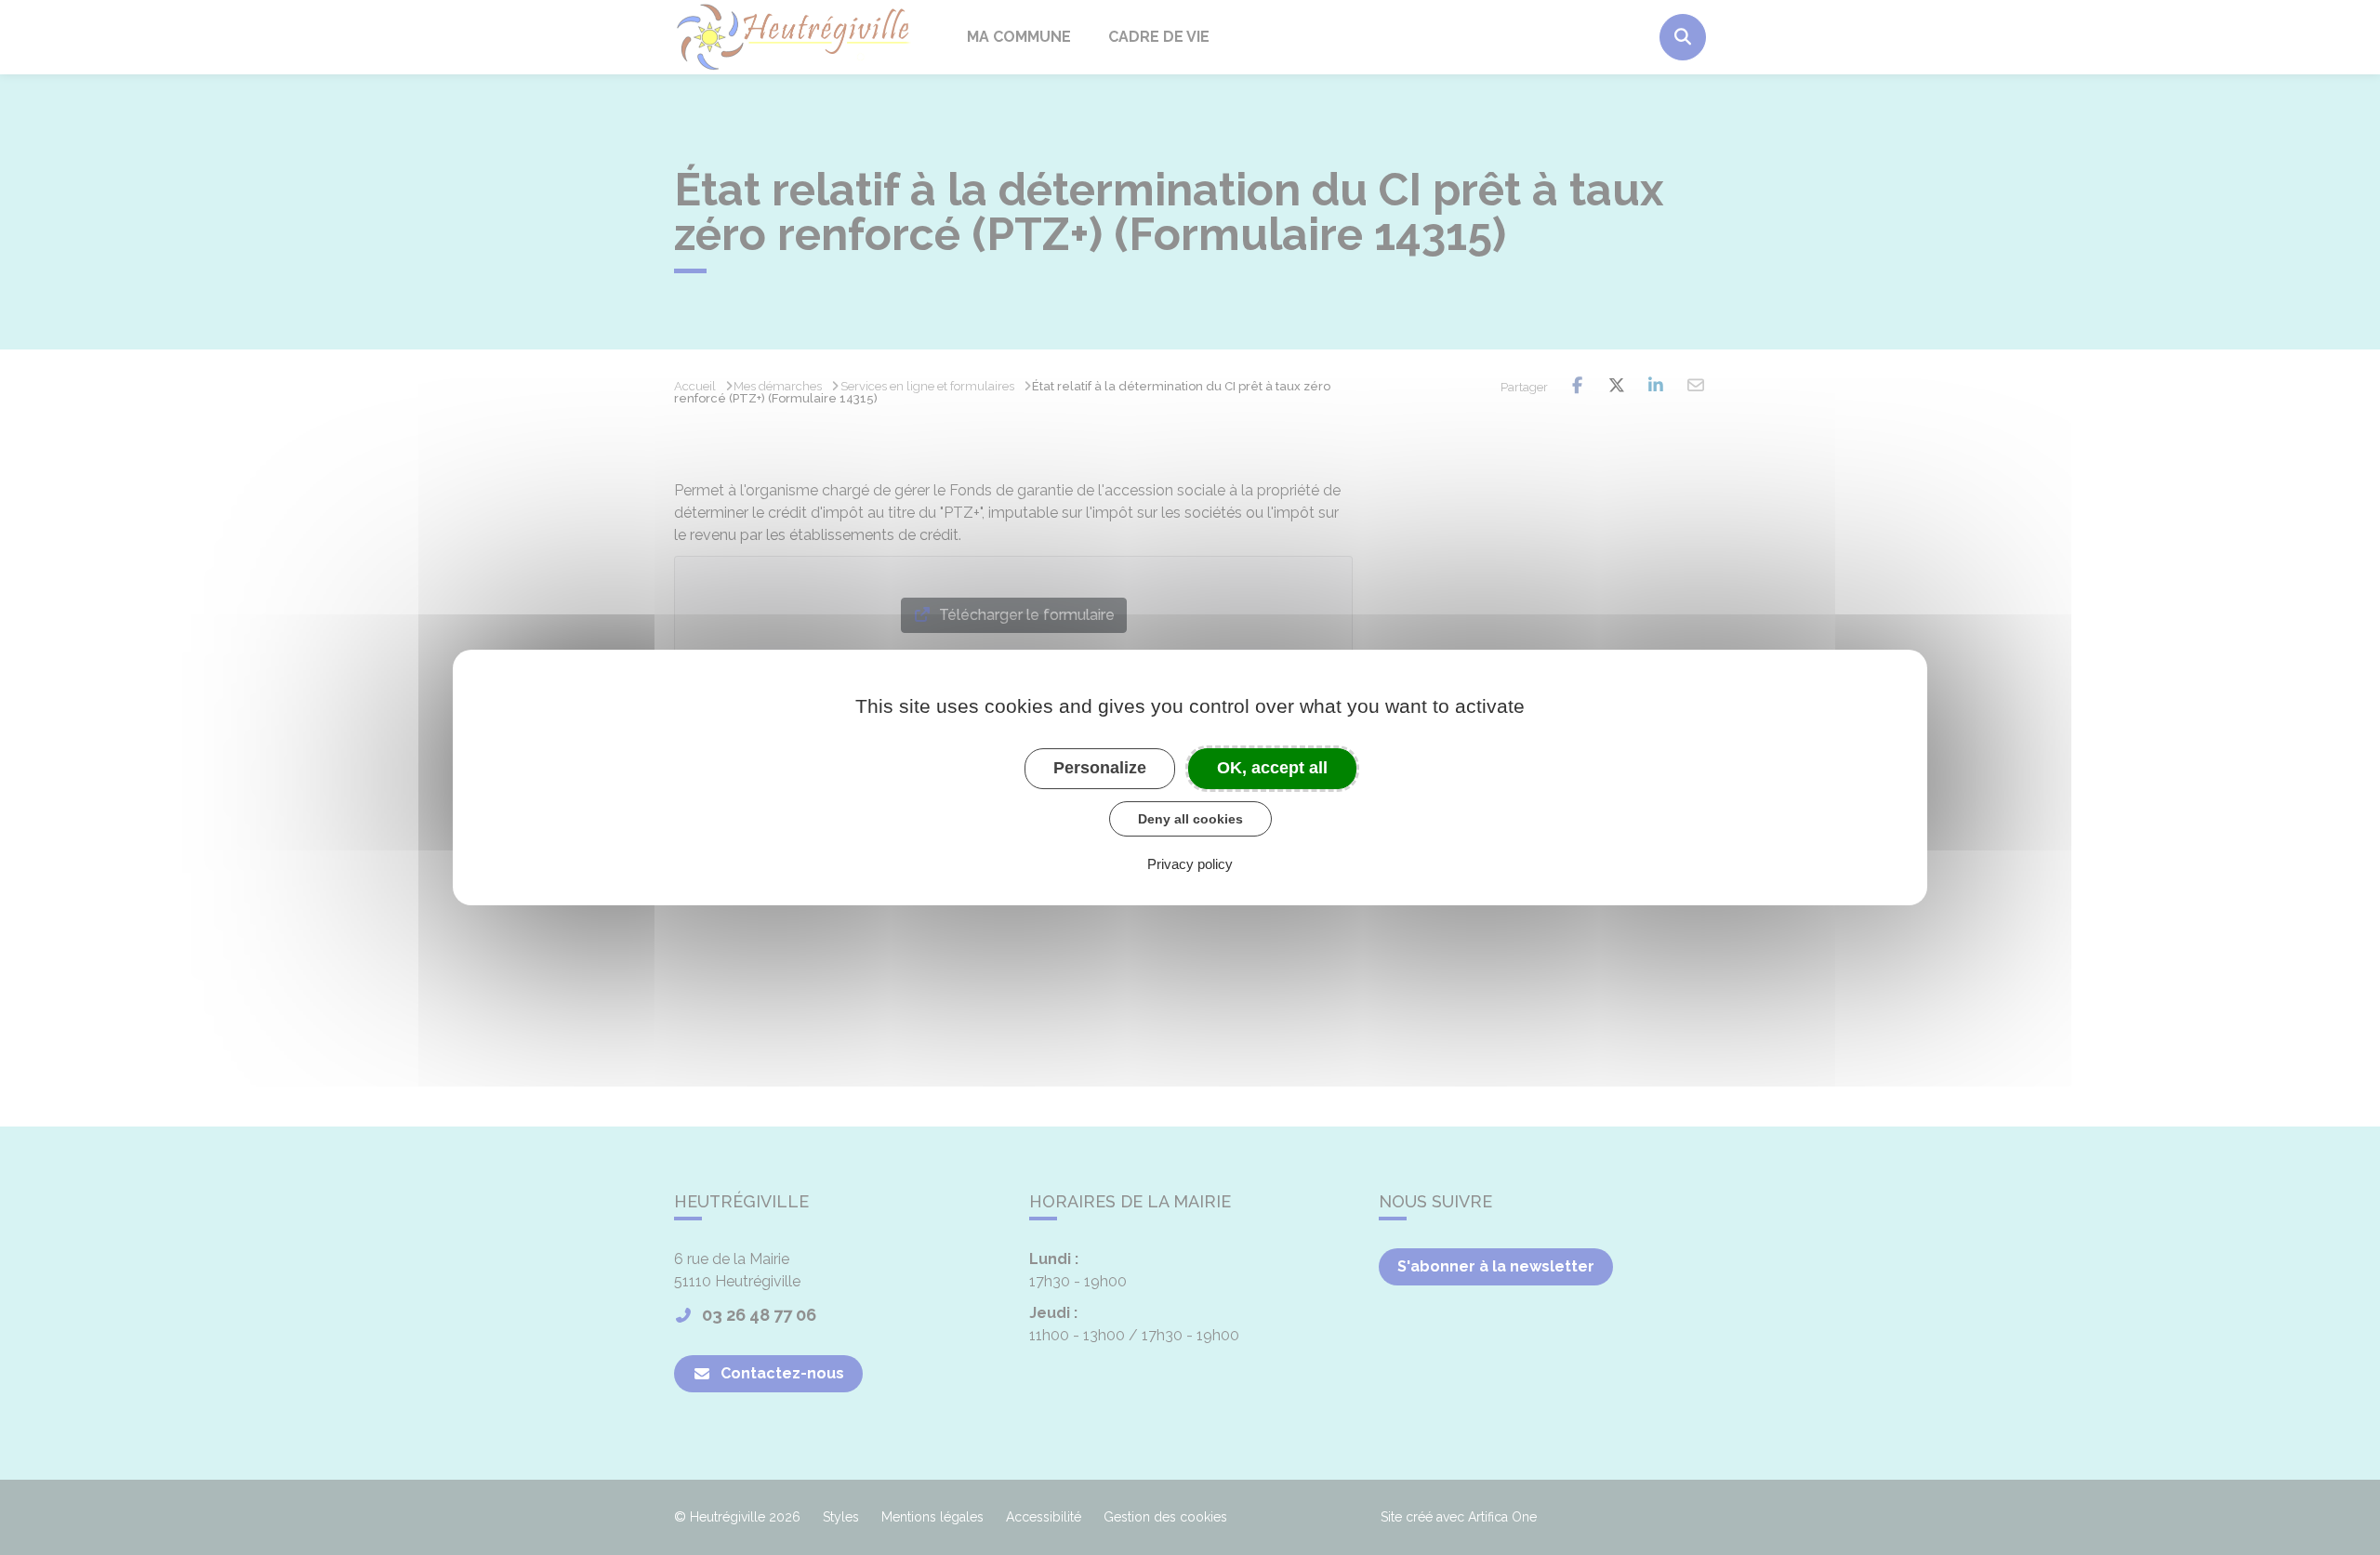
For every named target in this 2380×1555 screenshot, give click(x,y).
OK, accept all (1272, 768)
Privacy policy (1190, 864)
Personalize (1100, 768)
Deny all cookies (1190, 819)
